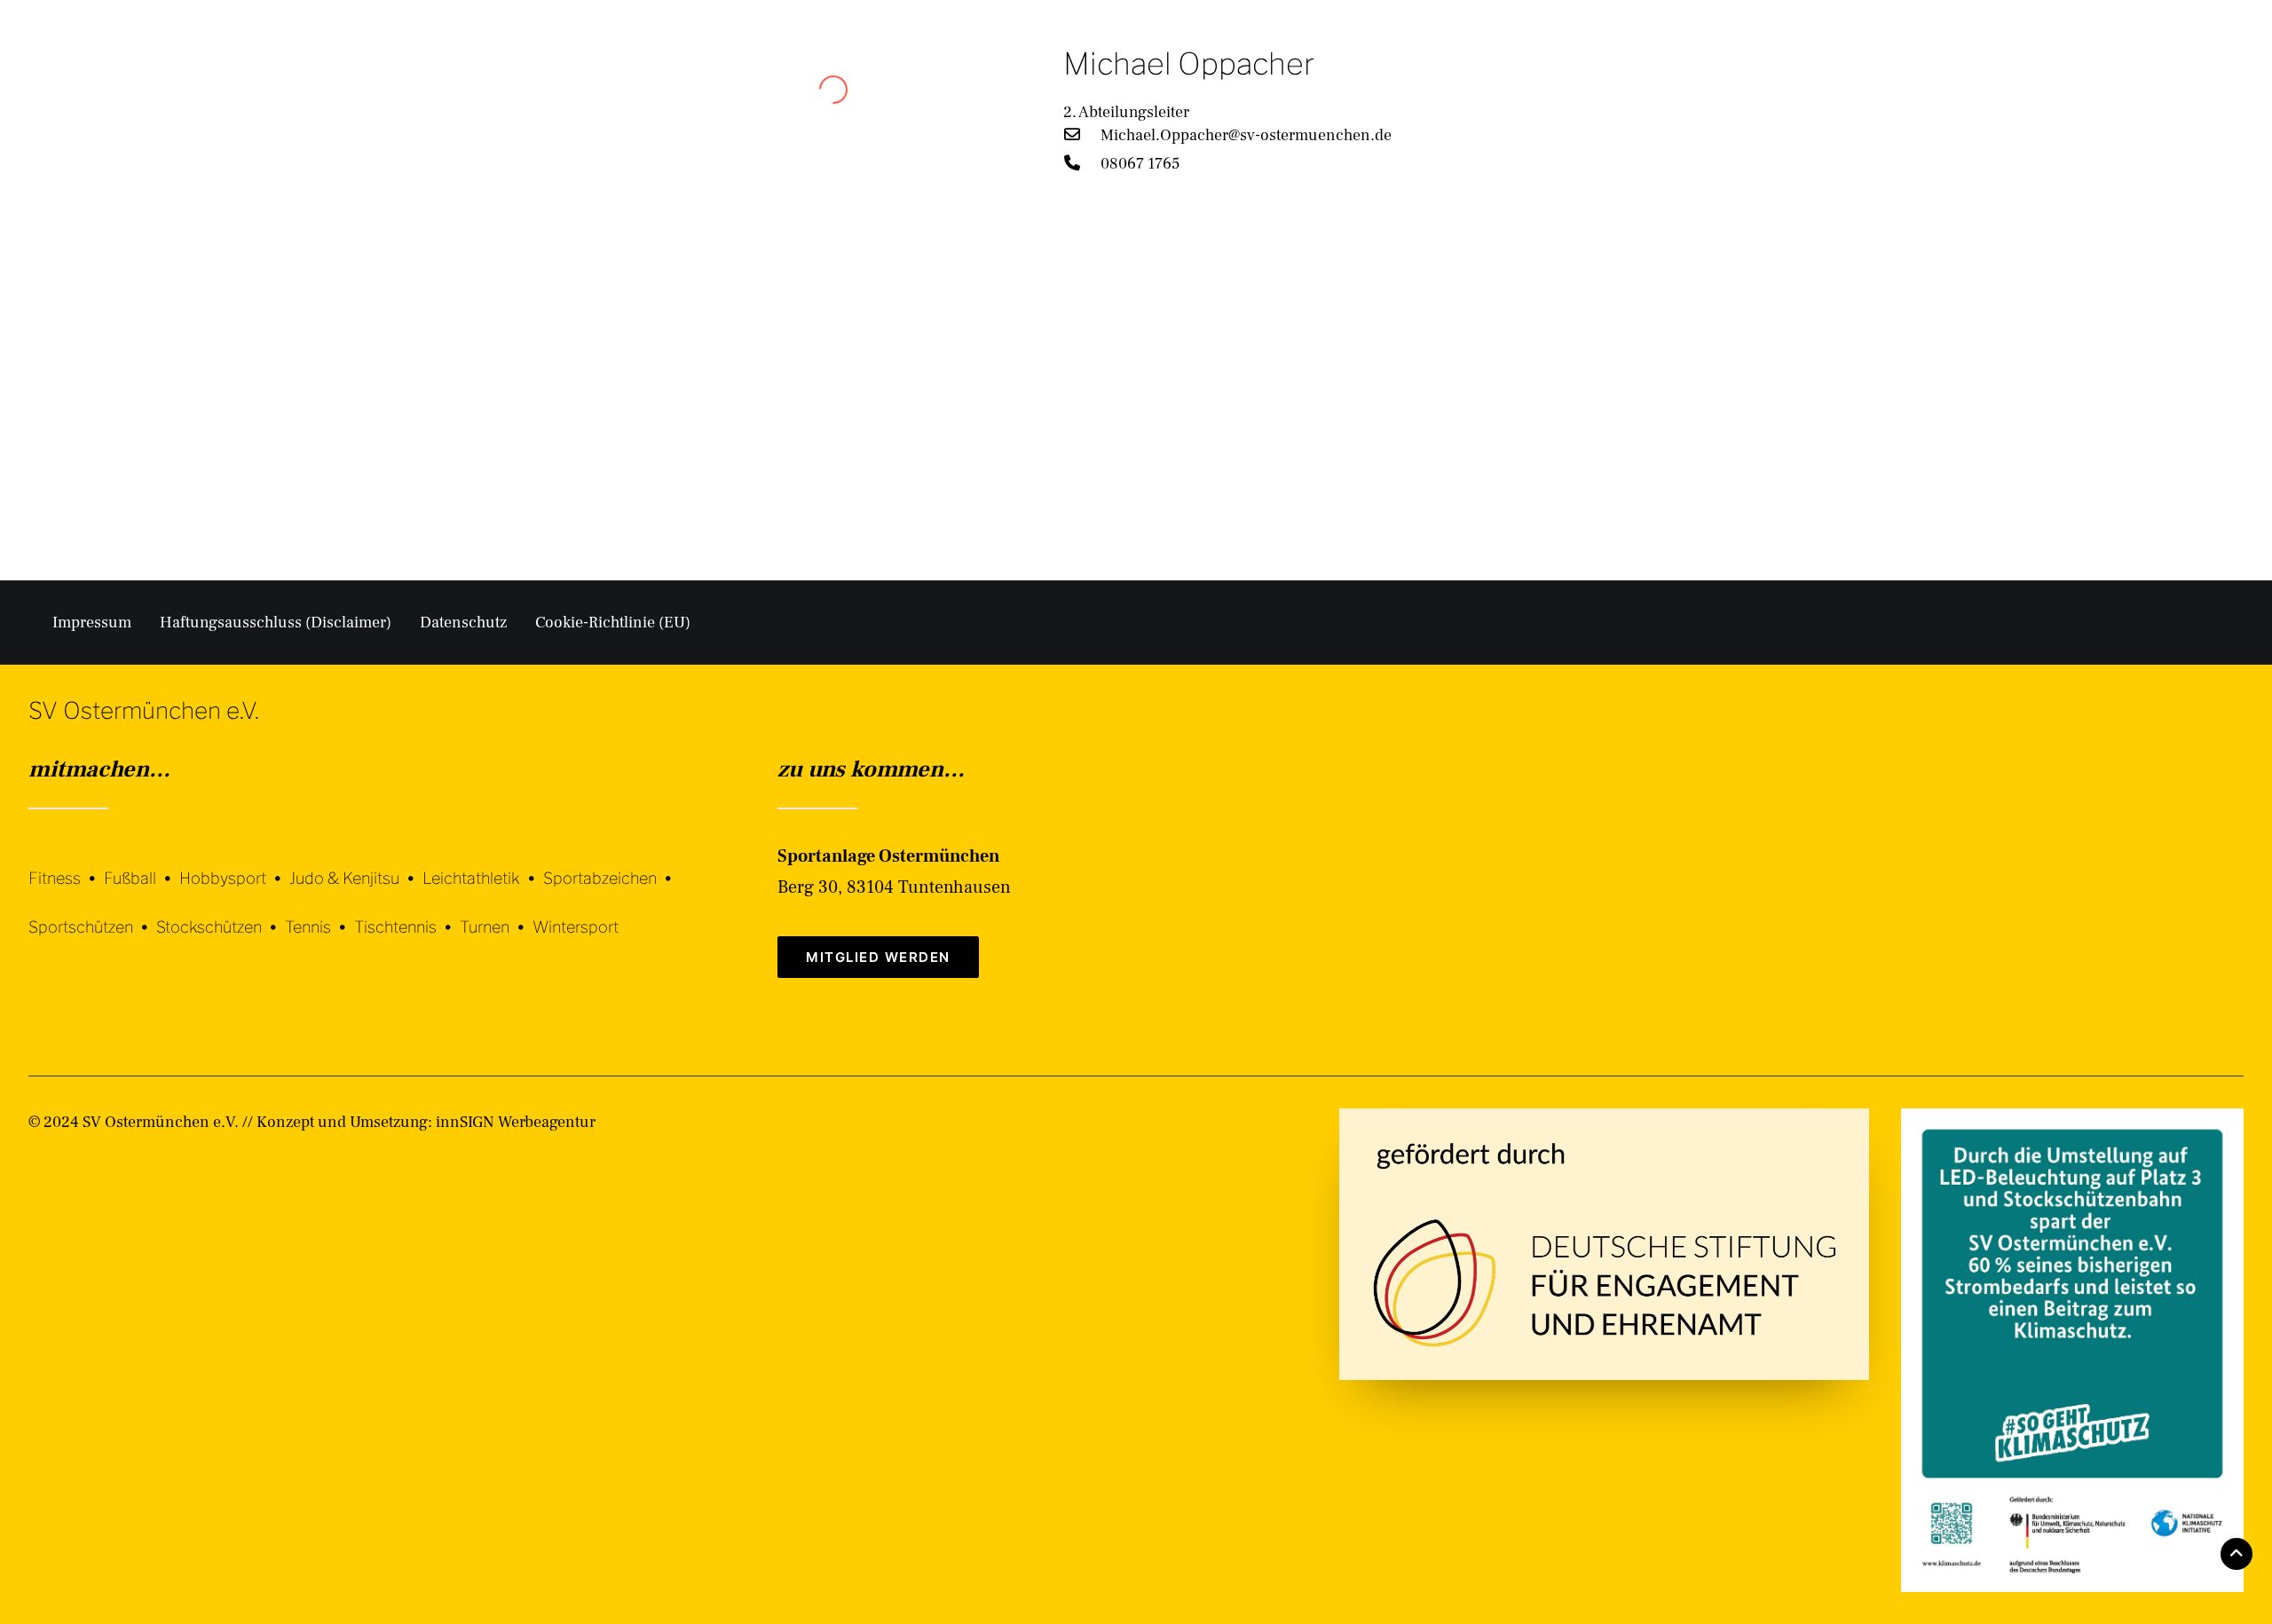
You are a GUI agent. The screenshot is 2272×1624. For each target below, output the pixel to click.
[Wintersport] (576, 914)
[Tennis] (319, 914)
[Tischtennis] (407, 914)
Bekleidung (1860, 83)
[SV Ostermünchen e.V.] (75, 83)
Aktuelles (1739, 83)
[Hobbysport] (234, 865)
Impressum (92, 623)
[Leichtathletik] (483, 865)
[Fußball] (142, 865)
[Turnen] (496, 914)
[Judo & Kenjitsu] (356, 865)
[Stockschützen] (221, 914)
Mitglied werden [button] (878, 957)
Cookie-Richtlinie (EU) (613, 623)
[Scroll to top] (2236, 1553)
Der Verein (1490, 83)
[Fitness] (66, 867)
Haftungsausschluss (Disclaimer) (276, 623)
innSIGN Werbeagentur (516, 1122)
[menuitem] (1499, 83)
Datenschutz (463, 623)
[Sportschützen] (92, 914)
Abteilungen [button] (1616, 83)
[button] (2236, 83)
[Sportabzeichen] (611, 865)
